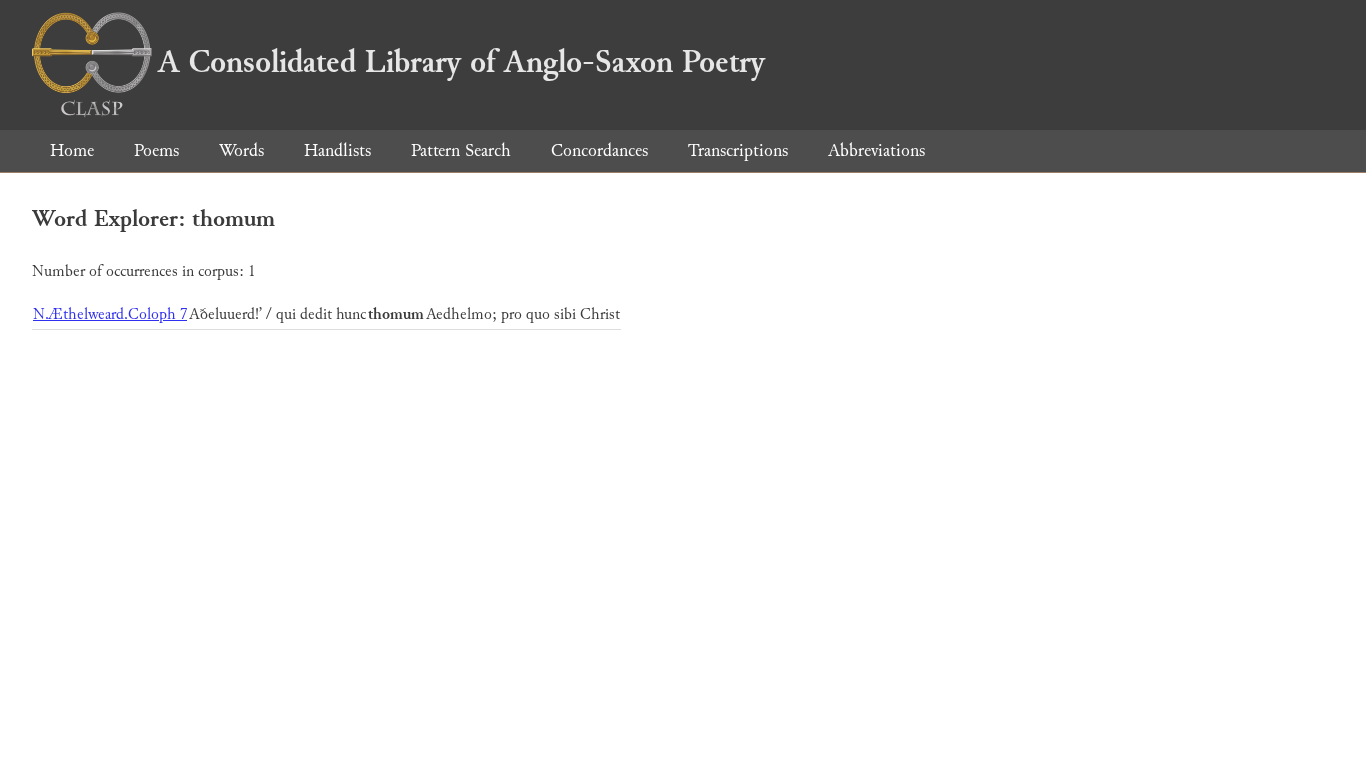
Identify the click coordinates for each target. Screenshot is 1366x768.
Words (241, 150)
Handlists (337, 150)
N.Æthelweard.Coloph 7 (110, 314)
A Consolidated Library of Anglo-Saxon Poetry (461, 62)
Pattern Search (461, 150)
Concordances (599, 150)
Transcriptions (738, 150)
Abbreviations (876, 150)
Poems (156, 150)
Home (72, 150)
